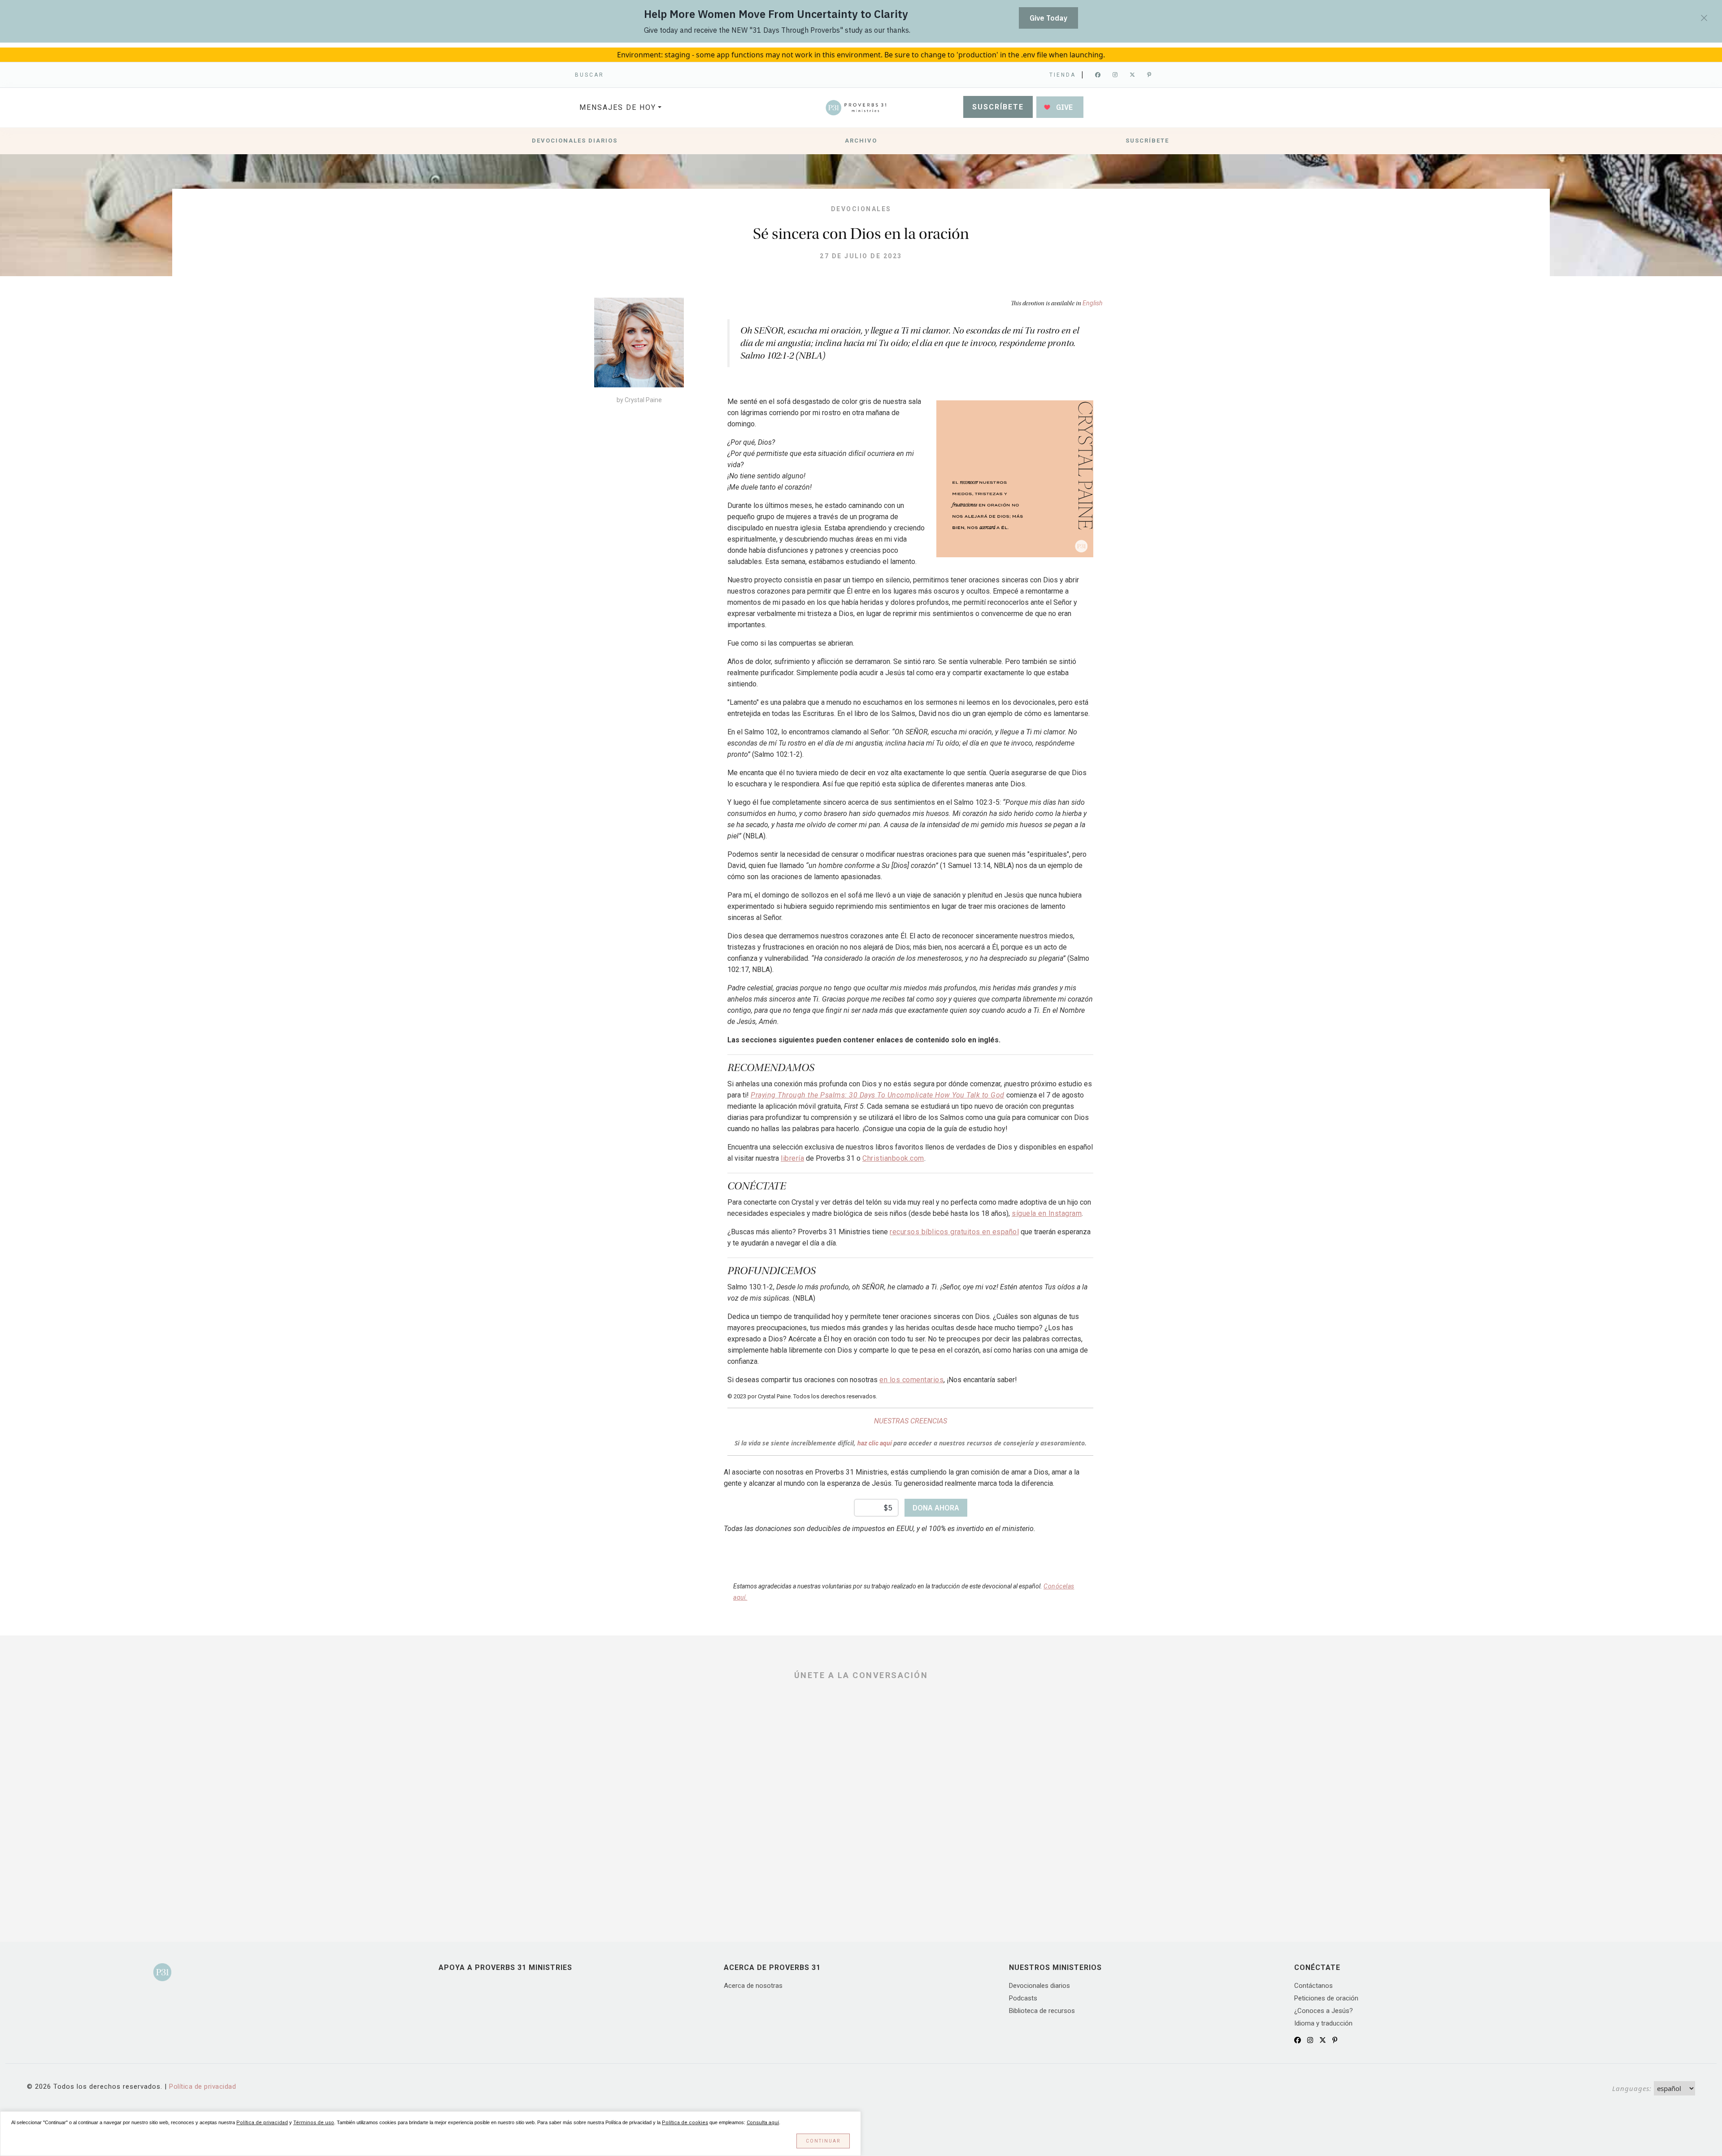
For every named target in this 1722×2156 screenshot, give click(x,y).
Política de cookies (685, 2123)
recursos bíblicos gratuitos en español (954, 1232)
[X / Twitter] (1323, 2040)
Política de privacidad (202, 2087)
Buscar (589, 75)
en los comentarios (911, 1380)
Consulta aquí (763, 2123)
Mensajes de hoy (618, 107)
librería (792, 1158)
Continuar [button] (823, 2141)
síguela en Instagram (1047, 1213)
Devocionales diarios (575, 141)
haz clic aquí (875, 1443)
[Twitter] (1133, 75)
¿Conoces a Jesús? (1324, 2011)
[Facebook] (1098, 75)
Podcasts (1023, 1998)
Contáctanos (1313, 1986)
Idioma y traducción (1323, 2023)
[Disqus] (861, 1805)
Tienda (1063, 75)
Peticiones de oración (1326, 1998)
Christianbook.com (893, 1158)
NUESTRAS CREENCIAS (911, 1421)
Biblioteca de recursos (1042, 2011)
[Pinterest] (1150, 75)
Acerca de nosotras (753, 1986)
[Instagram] (1116, 75)
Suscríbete (998, 107)
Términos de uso (314, 2123)
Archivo (861, 141)
